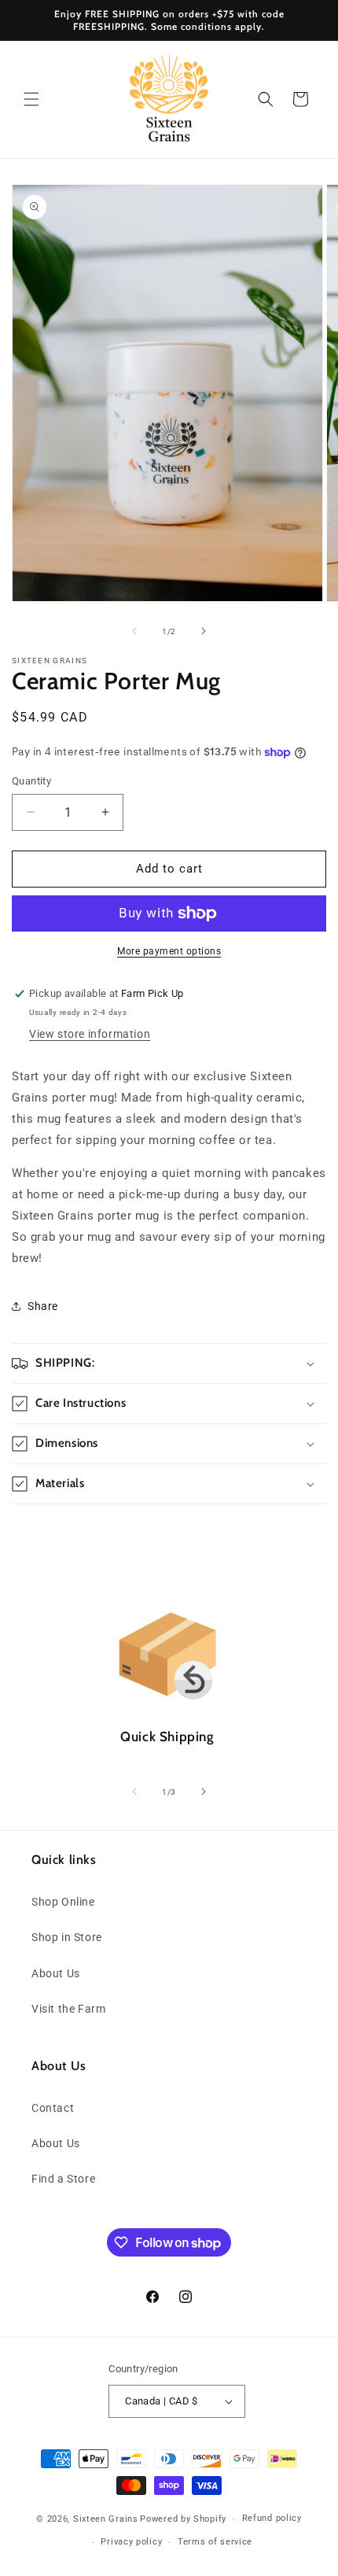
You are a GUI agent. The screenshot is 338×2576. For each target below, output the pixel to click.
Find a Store (63, 2179)
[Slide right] (204, 631)
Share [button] (43, 1306)
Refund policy (272, 2518)
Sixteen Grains (106, 2519)
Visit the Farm (68, 2009)
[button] (31, 99)
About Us (56, 1973)
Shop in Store (67, 1937)
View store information (90, 1034)
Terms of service (215, 2542)
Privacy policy (131, 2542)
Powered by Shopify (183, 2519)
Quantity (31, 781)
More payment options (169, 951)
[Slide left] (134, 631)
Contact (53, 2108)
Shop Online (63, 1902)
